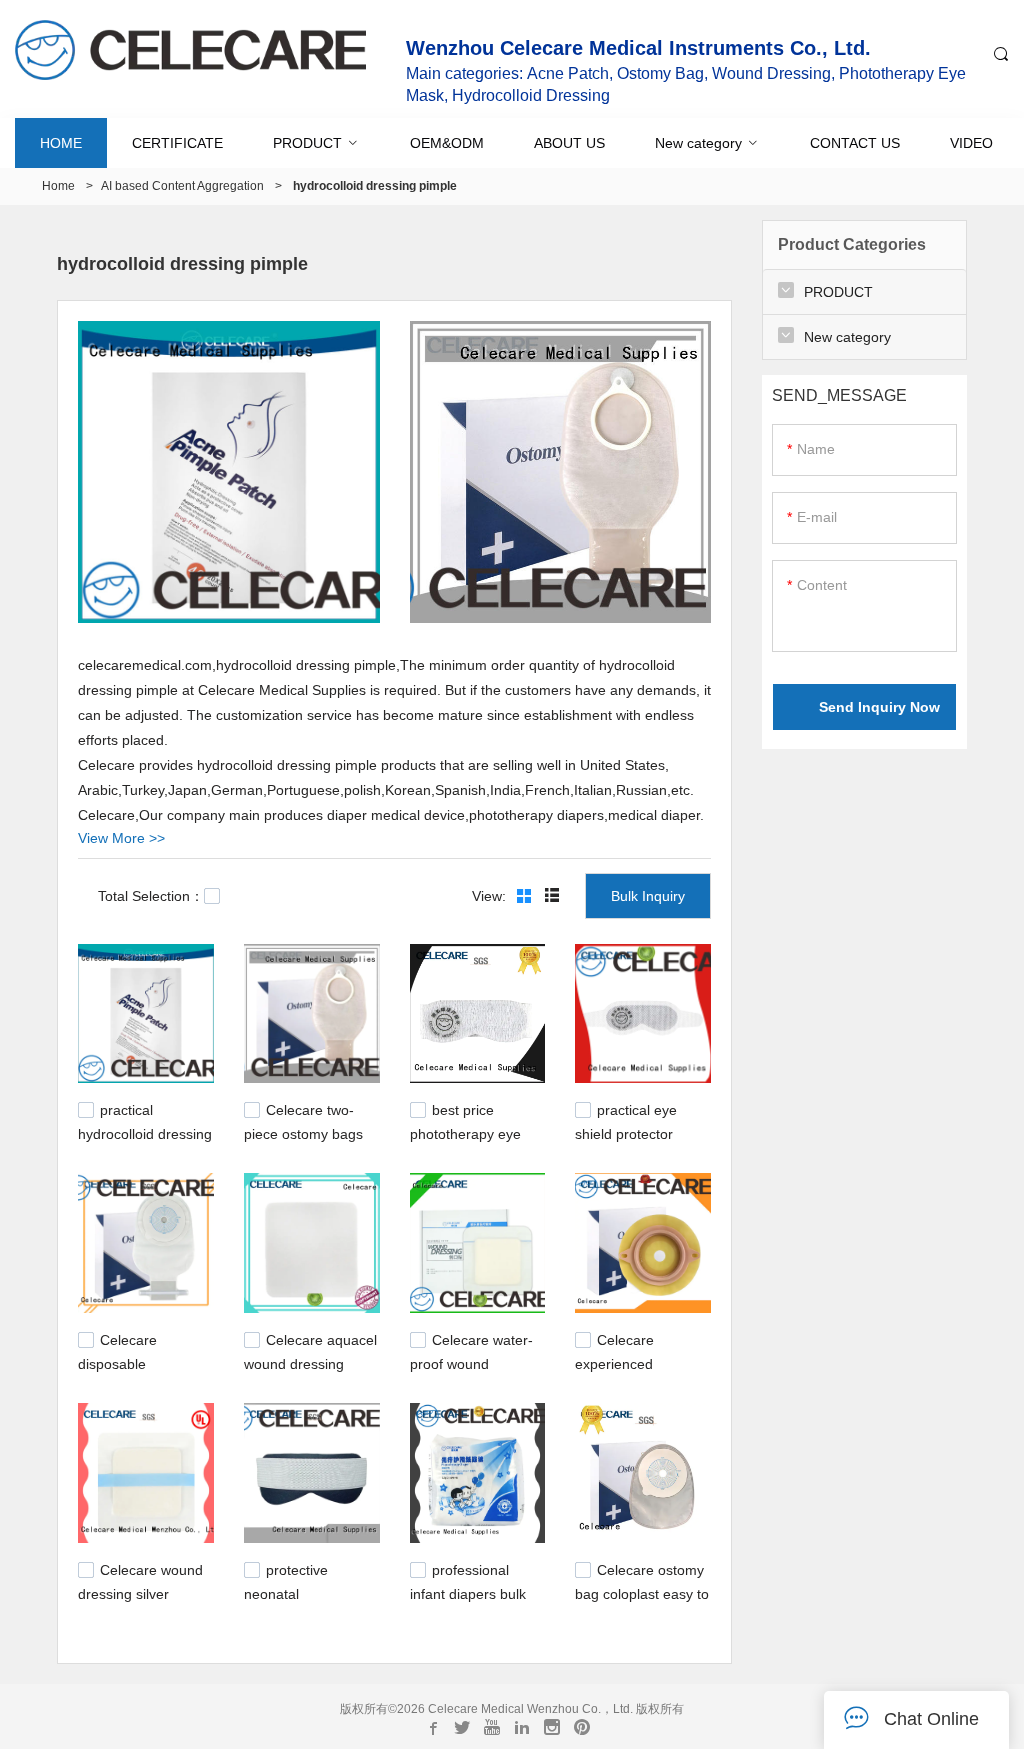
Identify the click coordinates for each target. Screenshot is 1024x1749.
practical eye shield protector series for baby (626, 1132)
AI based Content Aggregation (182, 186)
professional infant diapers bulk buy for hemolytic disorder (468, 1602)
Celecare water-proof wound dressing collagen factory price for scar (475, 1372)
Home (58, 186)
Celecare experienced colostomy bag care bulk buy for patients (639, 1372)
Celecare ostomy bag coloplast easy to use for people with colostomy (642, 1602)
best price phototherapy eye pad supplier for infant (465, 1142)
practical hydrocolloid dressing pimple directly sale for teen (145, 1142)
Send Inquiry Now (879, 707)
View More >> (121, 838)
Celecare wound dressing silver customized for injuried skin (140, 1602)
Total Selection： (151, 896)
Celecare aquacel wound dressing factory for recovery (310, 1362)
